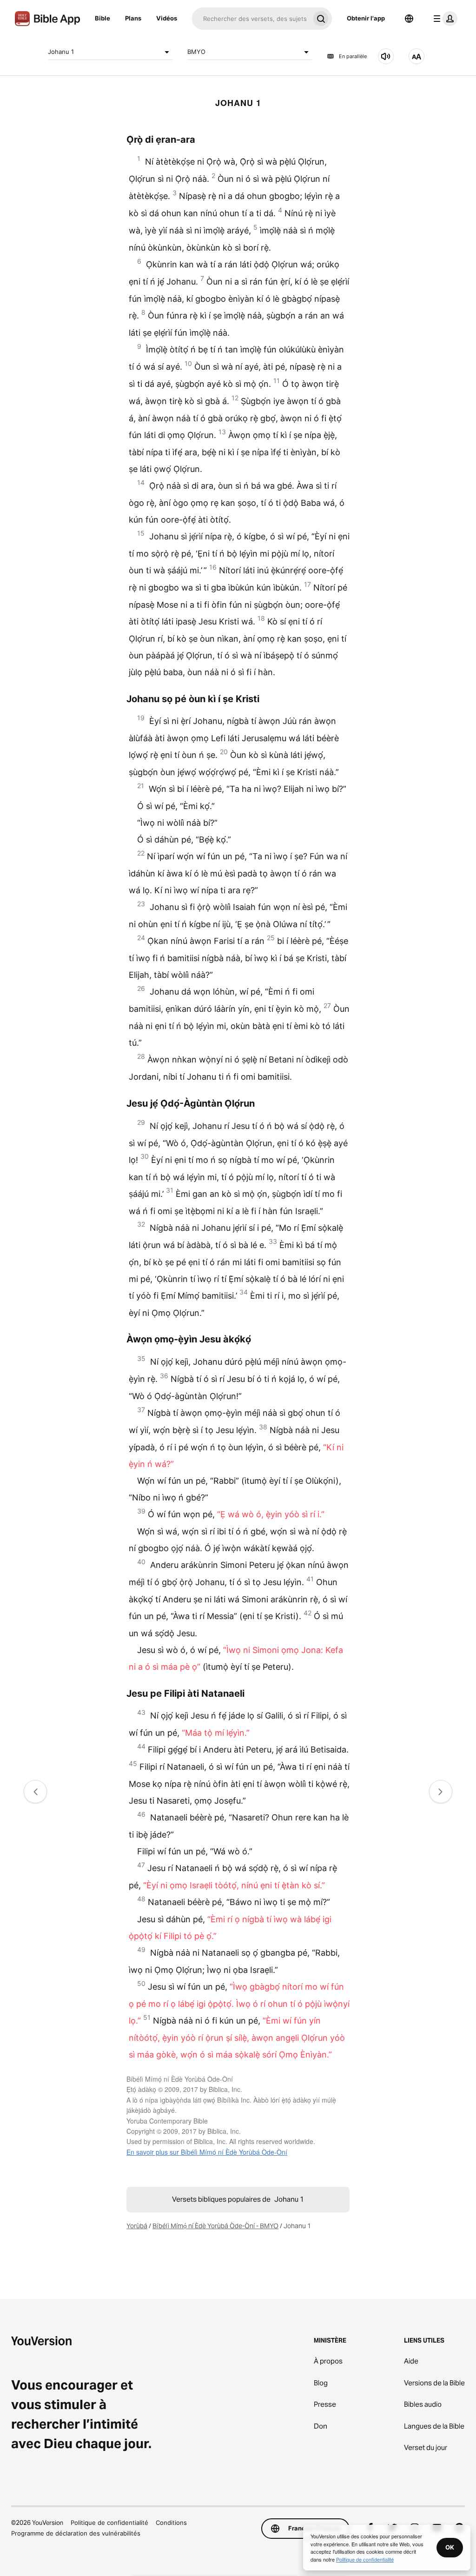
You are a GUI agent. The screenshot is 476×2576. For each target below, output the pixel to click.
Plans (133, 18)
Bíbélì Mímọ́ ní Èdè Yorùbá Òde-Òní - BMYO (215, 2226)
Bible (102, 18)
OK (450, 2547)
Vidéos (167, 18)
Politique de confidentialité (109, 2523)
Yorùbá (137, 2226)
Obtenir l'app (366, 18)
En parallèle (353, 56)
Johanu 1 (61, 52)
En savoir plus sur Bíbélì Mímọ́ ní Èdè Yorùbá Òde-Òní (207, 2152)
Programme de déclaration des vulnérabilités (76, 2533)
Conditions (171, 2523)
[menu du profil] (443, 19)
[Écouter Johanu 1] (386, 56)
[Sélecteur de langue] (409, 19)
